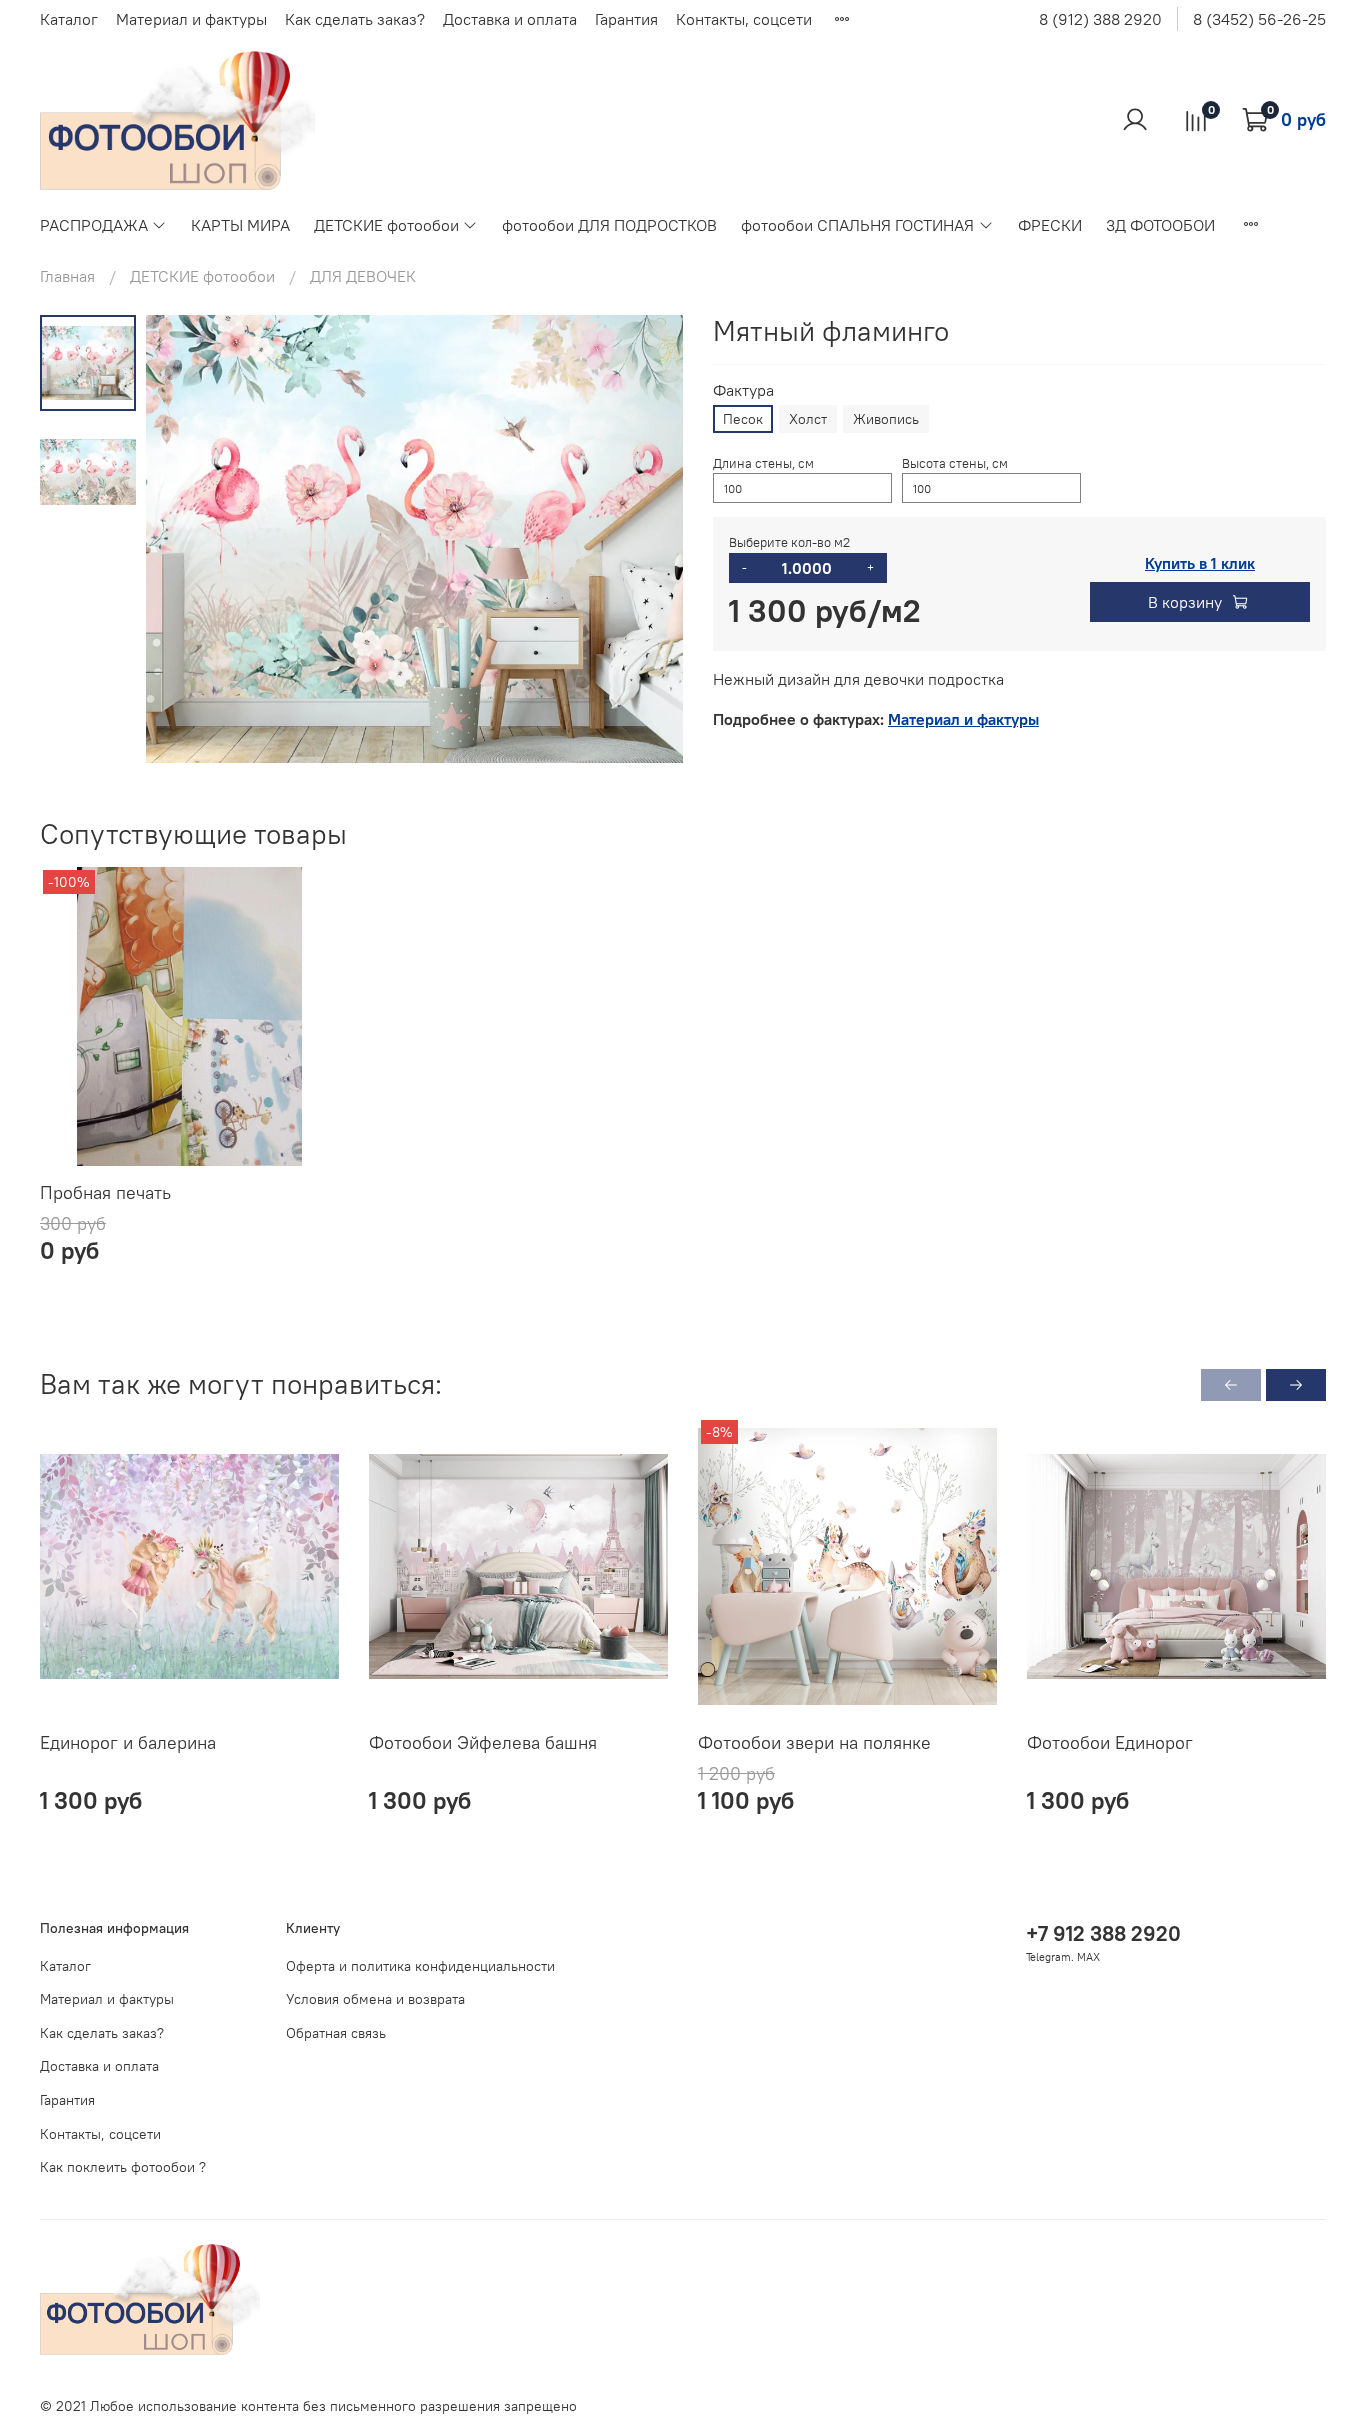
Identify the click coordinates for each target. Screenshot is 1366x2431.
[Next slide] (643, 539)
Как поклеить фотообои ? (123, 2167)
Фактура (743, 390)
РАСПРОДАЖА (94, 225)
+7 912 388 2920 (1103, 1933)
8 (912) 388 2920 (1100, 19)
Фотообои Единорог (1110, 1742)
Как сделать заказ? (355, 19)
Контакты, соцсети (744, 19)
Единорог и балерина (128, 1742)
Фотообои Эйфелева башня (483, 1742)
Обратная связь (336, 2033)
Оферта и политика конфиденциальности (420, 1966)
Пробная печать (105, 1192)
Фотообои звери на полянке (814, 1742)
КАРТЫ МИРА (240, 225)
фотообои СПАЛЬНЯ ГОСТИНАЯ (857, 225)
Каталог (69, 19)
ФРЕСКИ (1050, 225)
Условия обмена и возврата (375, 1999)
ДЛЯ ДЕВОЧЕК (363, 276)
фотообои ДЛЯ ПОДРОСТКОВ (609, 225)
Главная (67, 276)
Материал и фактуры (191, 19)
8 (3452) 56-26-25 (1259, 19)
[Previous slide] (186, 539)
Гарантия (626, 19)
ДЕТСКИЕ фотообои (386, 225)
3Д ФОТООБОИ (1160, 225)
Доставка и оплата (510, 19)
